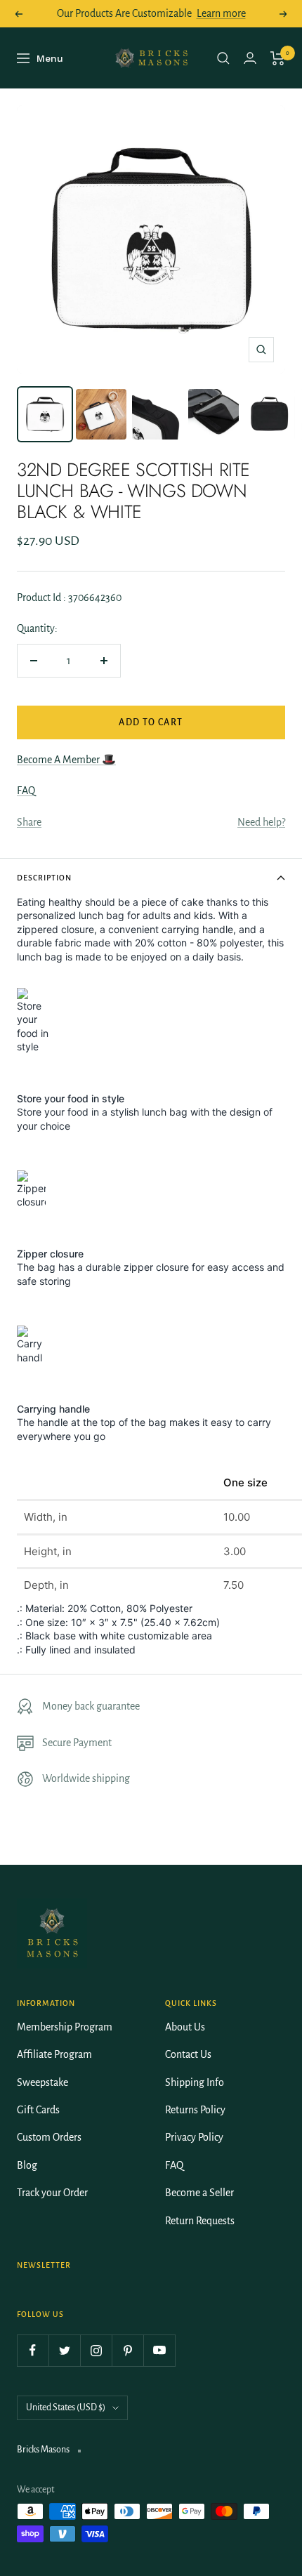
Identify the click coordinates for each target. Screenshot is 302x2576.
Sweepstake (42, 2082)
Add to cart (151, 722)
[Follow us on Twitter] (64, 2350)
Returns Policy (195, 2110)
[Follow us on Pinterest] (127, 2350)
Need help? (261, 822)
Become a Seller (199, 2193)
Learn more (221, 13)
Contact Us (188, 2054)
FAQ (26, 791)
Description (44, 878)
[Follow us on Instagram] (96, 2350)
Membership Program (65, 2027)
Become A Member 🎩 (66, 760)
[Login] (250, 58)
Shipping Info (195, 2082)
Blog (27, 2165)
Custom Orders (49, 2137)
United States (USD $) (66, 2407)
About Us (185, 2027)
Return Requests (200, 2221)
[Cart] (278, 58)
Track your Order (52, 2193)
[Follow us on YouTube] (159, 2350)
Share (29, 822)
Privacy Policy (194, 2137)
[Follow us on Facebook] (33, 2350)
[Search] (223, 58)
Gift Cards (38, 2110)
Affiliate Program (54, 2054)
